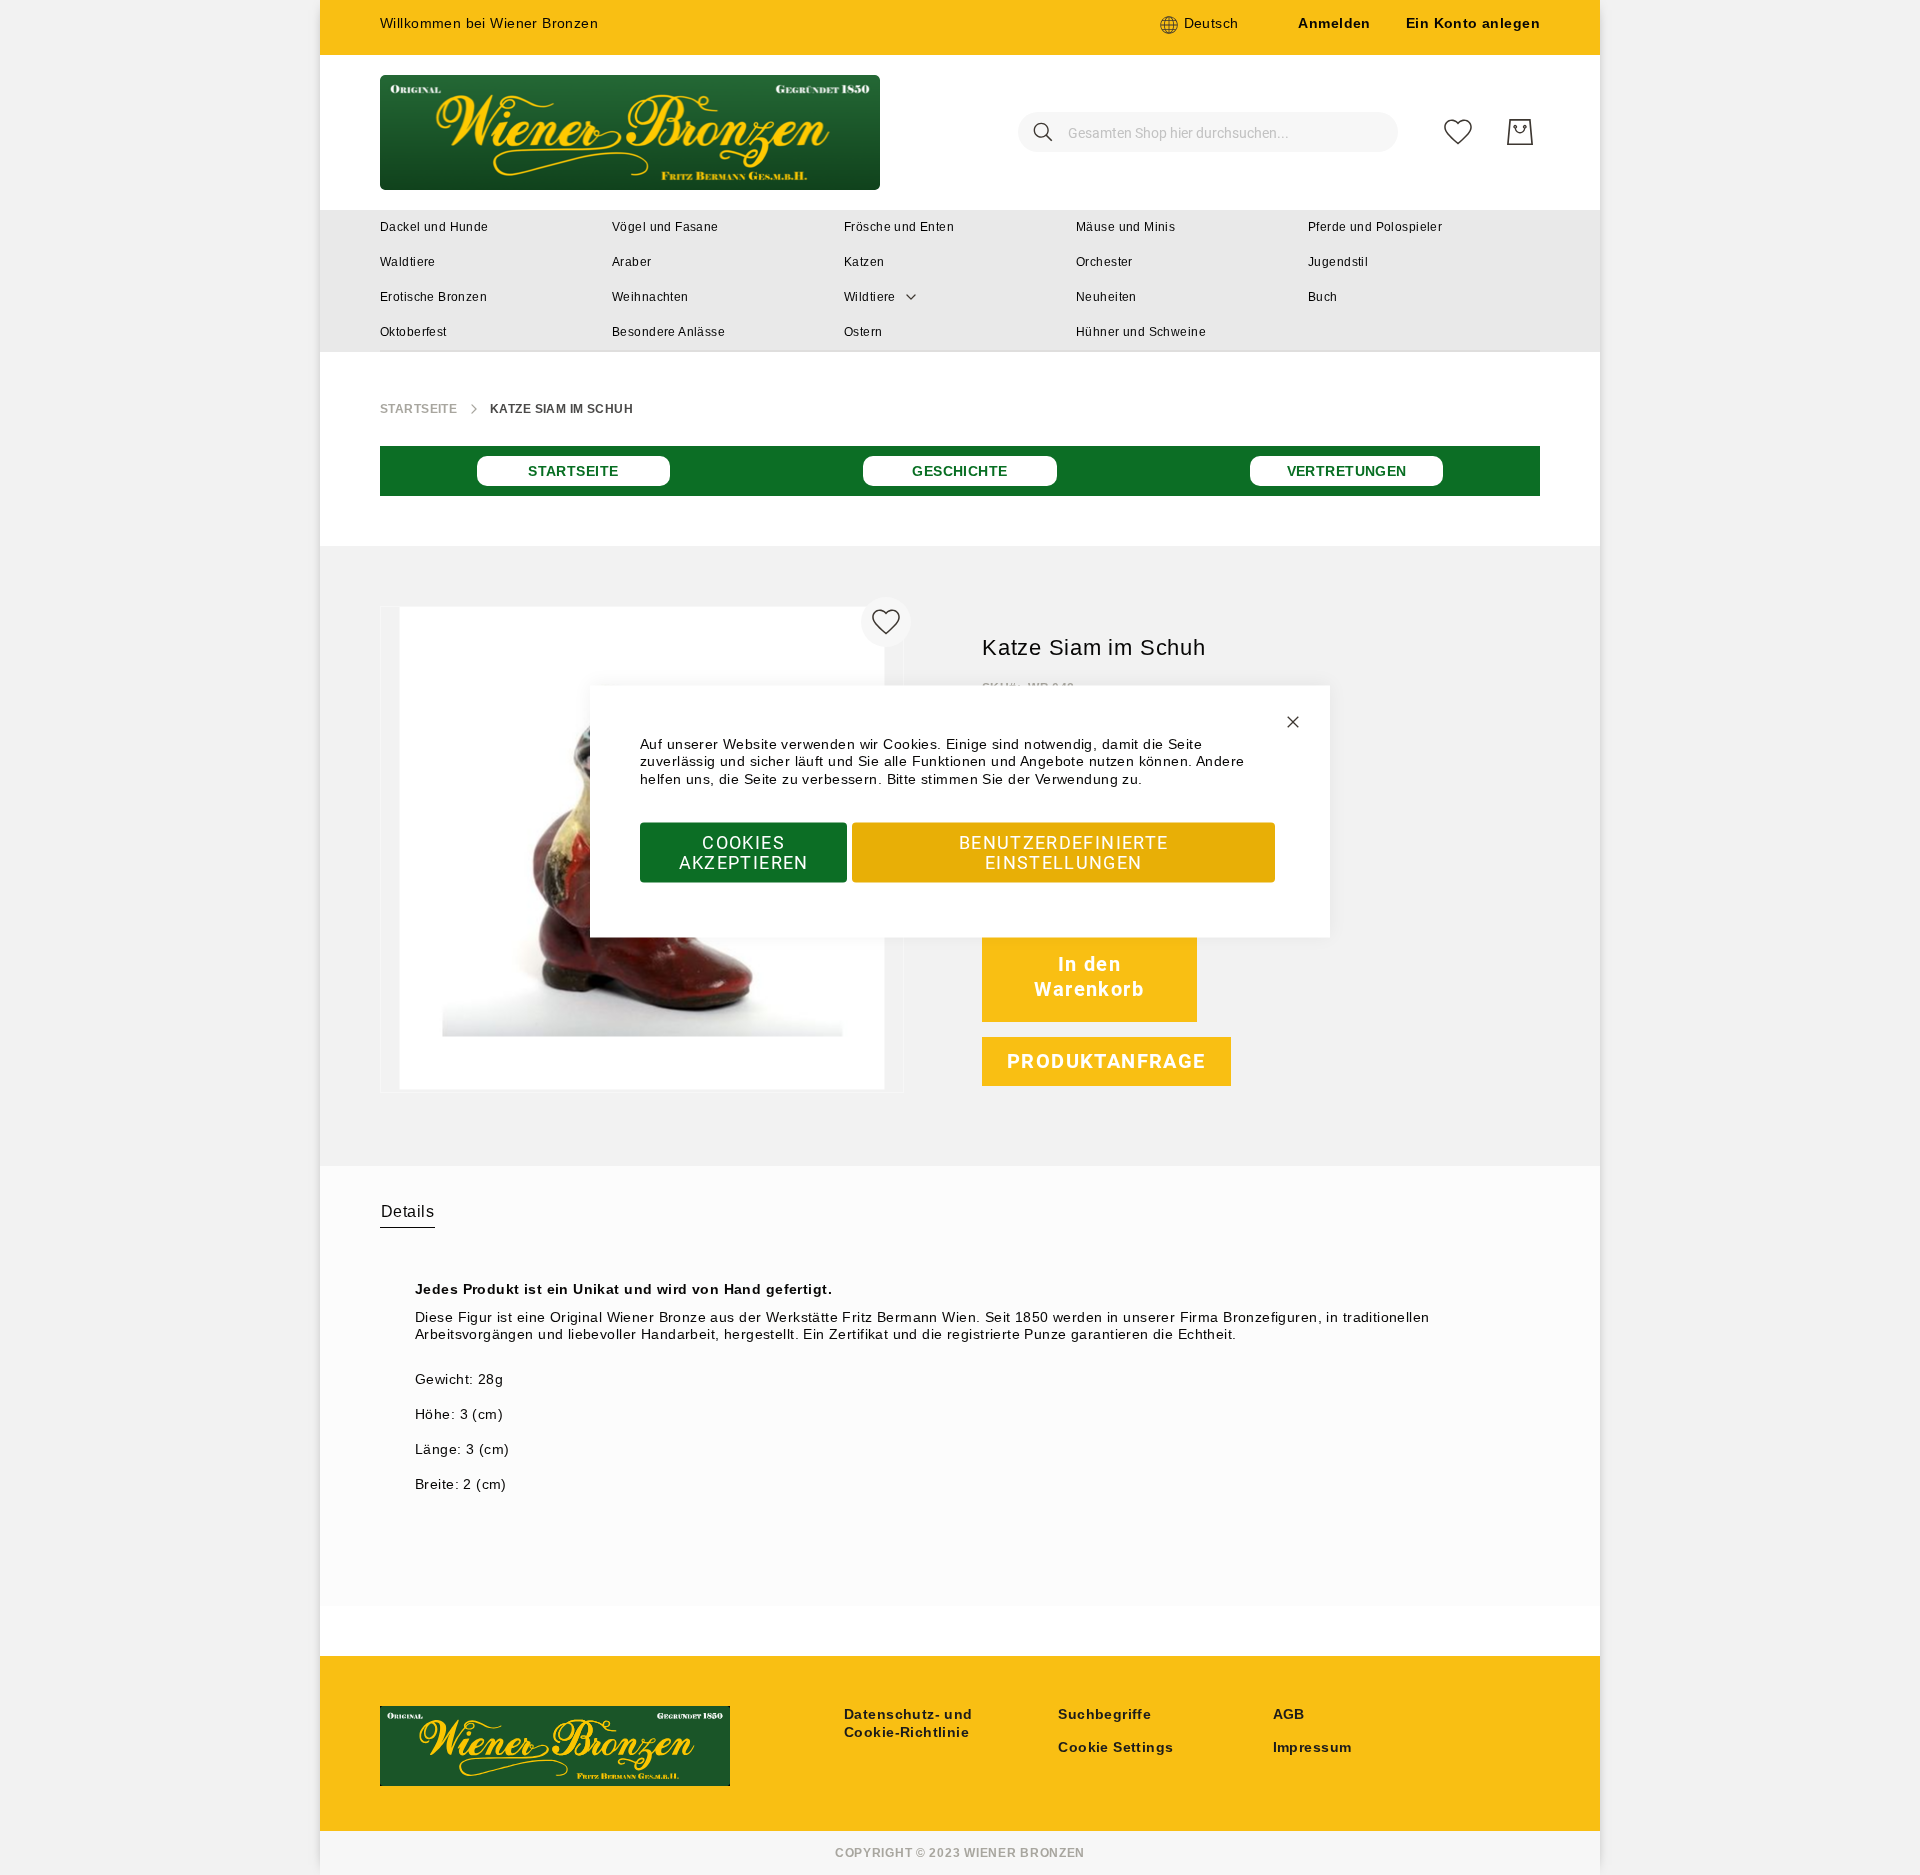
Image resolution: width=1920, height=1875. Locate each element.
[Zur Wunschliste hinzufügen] (886, 622)
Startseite (418, 409)
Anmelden (1334, 23)
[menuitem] (434, 227)
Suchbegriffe (1104, 1714)
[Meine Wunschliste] (1458, 132)
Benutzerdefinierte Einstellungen (1063, 852)
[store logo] (630, 132)
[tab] (407, 1211)
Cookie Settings (1115, 1747)
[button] (1199, 25)
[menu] (960, 281)
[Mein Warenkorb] (1520, 132)
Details (407, 1211)
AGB (1289, 1714)
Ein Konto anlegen (1473, 23)
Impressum (1312, 1747)
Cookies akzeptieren (744, 852)
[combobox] (1208, 132)
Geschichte (959, 471)
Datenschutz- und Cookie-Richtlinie (908, 1723)
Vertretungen (1347, 471)
